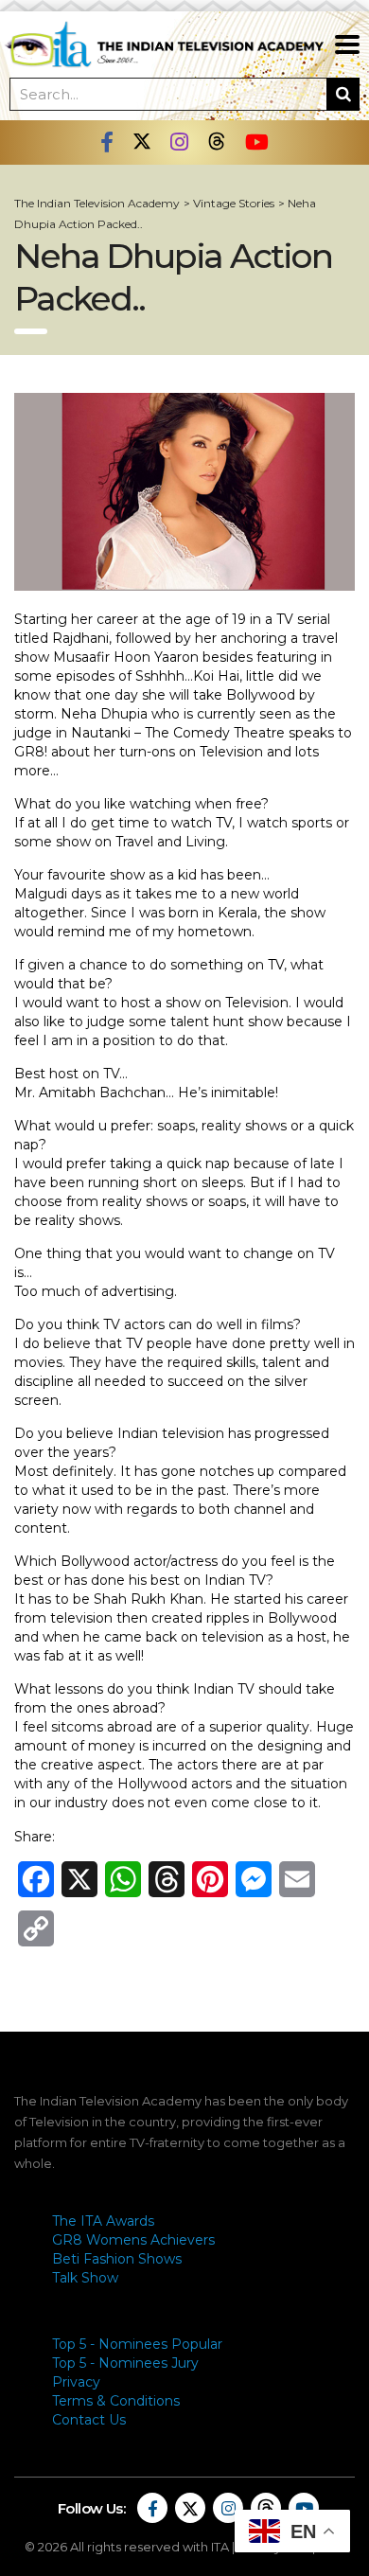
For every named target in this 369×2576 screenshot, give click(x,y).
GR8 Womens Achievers (133, 2240)
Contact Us (89, 2420)
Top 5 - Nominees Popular (137, 2344)
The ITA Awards (103, 2221)
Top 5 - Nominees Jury (125, 2363)
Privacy (76, 2382)
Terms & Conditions (116, 2401)
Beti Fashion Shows (117, 2259)
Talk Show (85, 2278)
